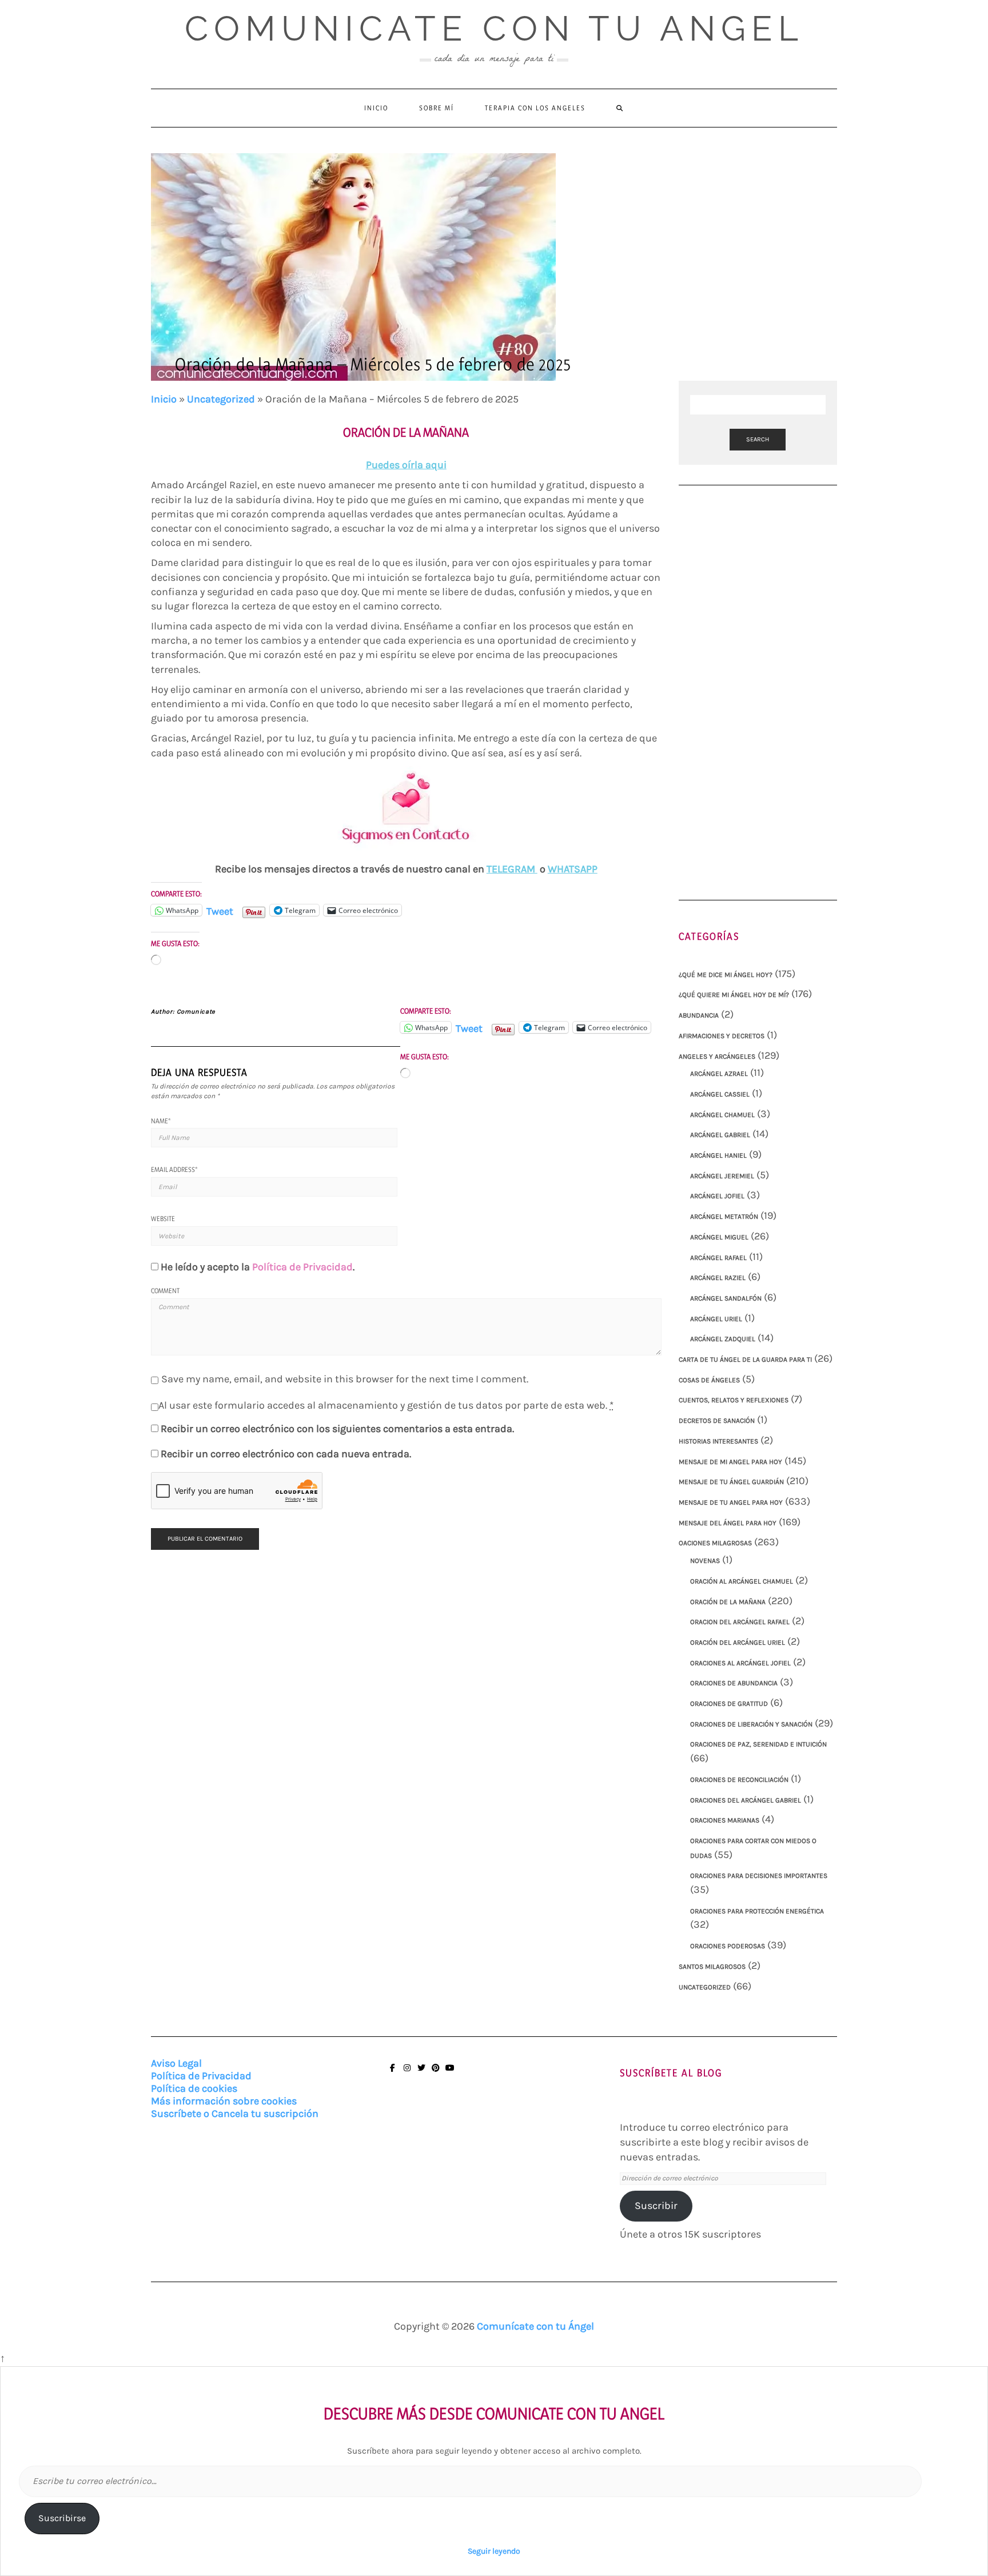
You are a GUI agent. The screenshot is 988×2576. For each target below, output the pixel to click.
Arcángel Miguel (719, 1237)
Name (161, 1121)
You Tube (450, 2073)
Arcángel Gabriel (720, 1135)
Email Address (174, 1169)
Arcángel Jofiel (717, 1196)
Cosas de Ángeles (709, 1380)
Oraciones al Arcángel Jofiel (740, 1663)
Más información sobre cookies (224, 2101)
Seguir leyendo (494, 2551)
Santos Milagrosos (712, 1967)
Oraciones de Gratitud (729, 1704)
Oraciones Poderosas (728, 1946)
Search (758, 439)
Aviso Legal (176, 2063)
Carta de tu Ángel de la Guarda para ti (745, 1359)
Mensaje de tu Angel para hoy (731, 1502)
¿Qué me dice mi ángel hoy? (726, 975)
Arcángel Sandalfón (726, 1298)
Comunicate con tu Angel (494, 29)
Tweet (220, 910)
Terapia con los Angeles (535, 108)
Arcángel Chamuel (722, 1115)
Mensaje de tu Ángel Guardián (731, 1482)
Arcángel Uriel (716, 1319)
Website (163, 1219)
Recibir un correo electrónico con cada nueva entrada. (286, 1454)
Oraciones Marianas (725, 1820)
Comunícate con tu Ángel (535, 2326)
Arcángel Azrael (719, 1074)
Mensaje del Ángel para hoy (728, 1523)
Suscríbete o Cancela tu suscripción (235, 2114)
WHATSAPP (573, 869)
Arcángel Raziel (718, 1278)
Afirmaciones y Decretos (722, 1036)
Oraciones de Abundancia (734, 1683)
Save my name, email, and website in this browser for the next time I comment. (345, 1379)
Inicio (376, 108)
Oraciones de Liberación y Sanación (751, 1724)
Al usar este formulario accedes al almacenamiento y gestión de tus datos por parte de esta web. (386, 1405)
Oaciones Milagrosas (715, 1543)
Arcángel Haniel (718, 1155)
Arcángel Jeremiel (722, 1176)
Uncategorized (221, 399)
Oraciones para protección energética (757, 1911)
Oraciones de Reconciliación (739, 1780)
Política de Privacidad (302, 1267)
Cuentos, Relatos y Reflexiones (734, 1400)
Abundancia (699, 1015)
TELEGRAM (512, 869)
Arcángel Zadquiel (723, 1339)
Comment (165, 1291)
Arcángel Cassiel (720, 1094)
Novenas (705, 1561)
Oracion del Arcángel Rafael (740, 1622)
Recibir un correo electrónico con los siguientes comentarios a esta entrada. (337, 1429)
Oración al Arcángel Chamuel (742, 1581)
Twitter (421, 2073)
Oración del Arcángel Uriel (738, 1642)
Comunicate (196, 1012)
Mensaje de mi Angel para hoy (730, 1462)
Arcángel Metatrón (724, 1217)
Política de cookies (194, 2088)
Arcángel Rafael (718, 1258)
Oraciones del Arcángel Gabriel (746, 1800)
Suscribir (656, 2206)
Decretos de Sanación (717, 1421)
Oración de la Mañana (728, 1602)
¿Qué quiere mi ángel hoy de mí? (734, 995)
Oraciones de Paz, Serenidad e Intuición (758, 1744)
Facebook (393, 2073)
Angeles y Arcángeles (717, 1056)
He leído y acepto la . (258, 1267)
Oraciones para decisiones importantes (759, 1876)
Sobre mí (437, 108)
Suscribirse (62, 2518)
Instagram (407, 2073)
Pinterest (435, 2073)
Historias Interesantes (718, 1441)
